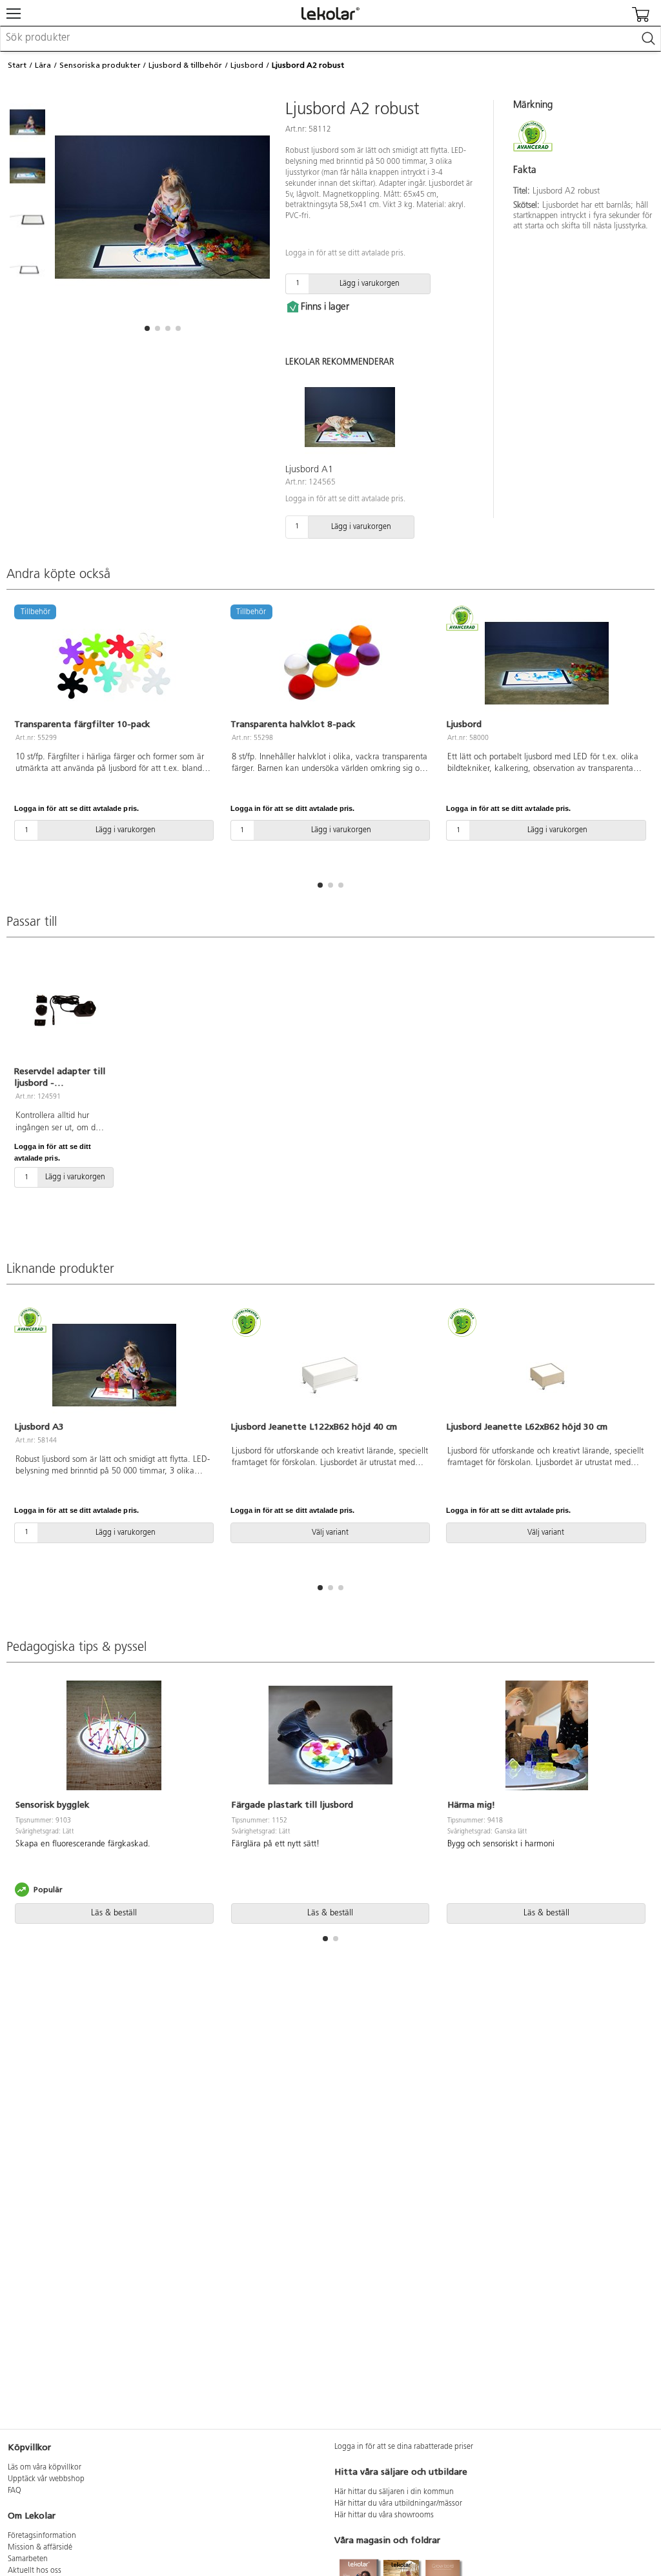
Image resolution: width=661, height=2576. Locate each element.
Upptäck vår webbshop (46, 2479)
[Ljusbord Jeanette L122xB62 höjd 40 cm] (331, 1365)
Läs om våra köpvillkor (45, 2468)
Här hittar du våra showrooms (384, 2515)
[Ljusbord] (546, 663)
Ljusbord (247, 65)
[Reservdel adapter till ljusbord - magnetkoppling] (60, 1010)
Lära (43, 65)
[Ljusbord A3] (115, 1365)
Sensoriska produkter (100, 65)
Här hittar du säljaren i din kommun (394, 2492)
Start (17, 65)
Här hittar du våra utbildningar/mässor (398, 2504)
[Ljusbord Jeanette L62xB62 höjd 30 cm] (546, 1365)
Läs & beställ (114, 1913)
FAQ (15, 2491)
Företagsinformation (42, 2536)
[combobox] (330, 39)
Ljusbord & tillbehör (185, 65)
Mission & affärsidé (40, 2548)
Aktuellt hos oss (35, 2571)
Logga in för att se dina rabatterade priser (404, 2447)
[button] (147, 328)
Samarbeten (28, 2559)
